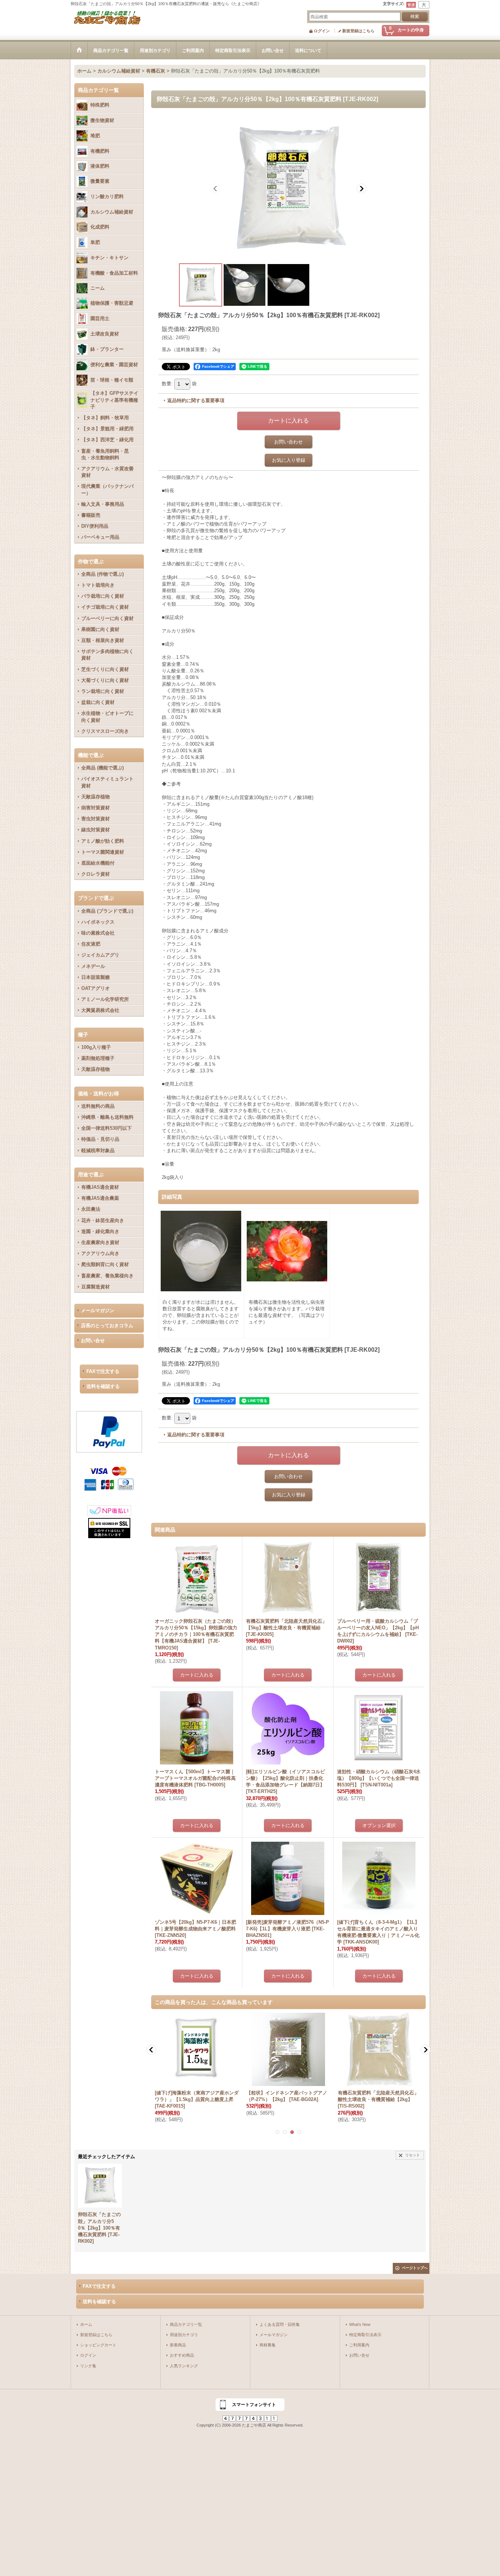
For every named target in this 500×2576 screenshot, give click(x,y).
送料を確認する (103, 1386)
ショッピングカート (98, 2345)
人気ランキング (184, 2366)
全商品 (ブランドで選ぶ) (107, 911)
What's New (360, 2324)
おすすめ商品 (182, 2355)
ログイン (322, 31)
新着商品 (178, 2345)
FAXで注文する (103, 1371)
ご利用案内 (359, 2345)
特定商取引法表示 (365, 2335)
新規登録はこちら (358, 31)
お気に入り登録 (289, 460)
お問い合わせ (288, 442)
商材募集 (268, 2345)
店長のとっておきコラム (107, 1326)
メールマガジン (98, 1311)
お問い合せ (93, 1341)
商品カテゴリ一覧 (186, 2324)
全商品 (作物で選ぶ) (102, 574)
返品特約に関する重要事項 (196, 400)
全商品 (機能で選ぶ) (102, 768)
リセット (413, 2155)
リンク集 (88, 2366)
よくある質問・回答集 (280, 2324)
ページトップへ (415, 2268)
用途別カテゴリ (184, 2335)
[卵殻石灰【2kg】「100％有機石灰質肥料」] (288, 188)
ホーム (86, 2324)
